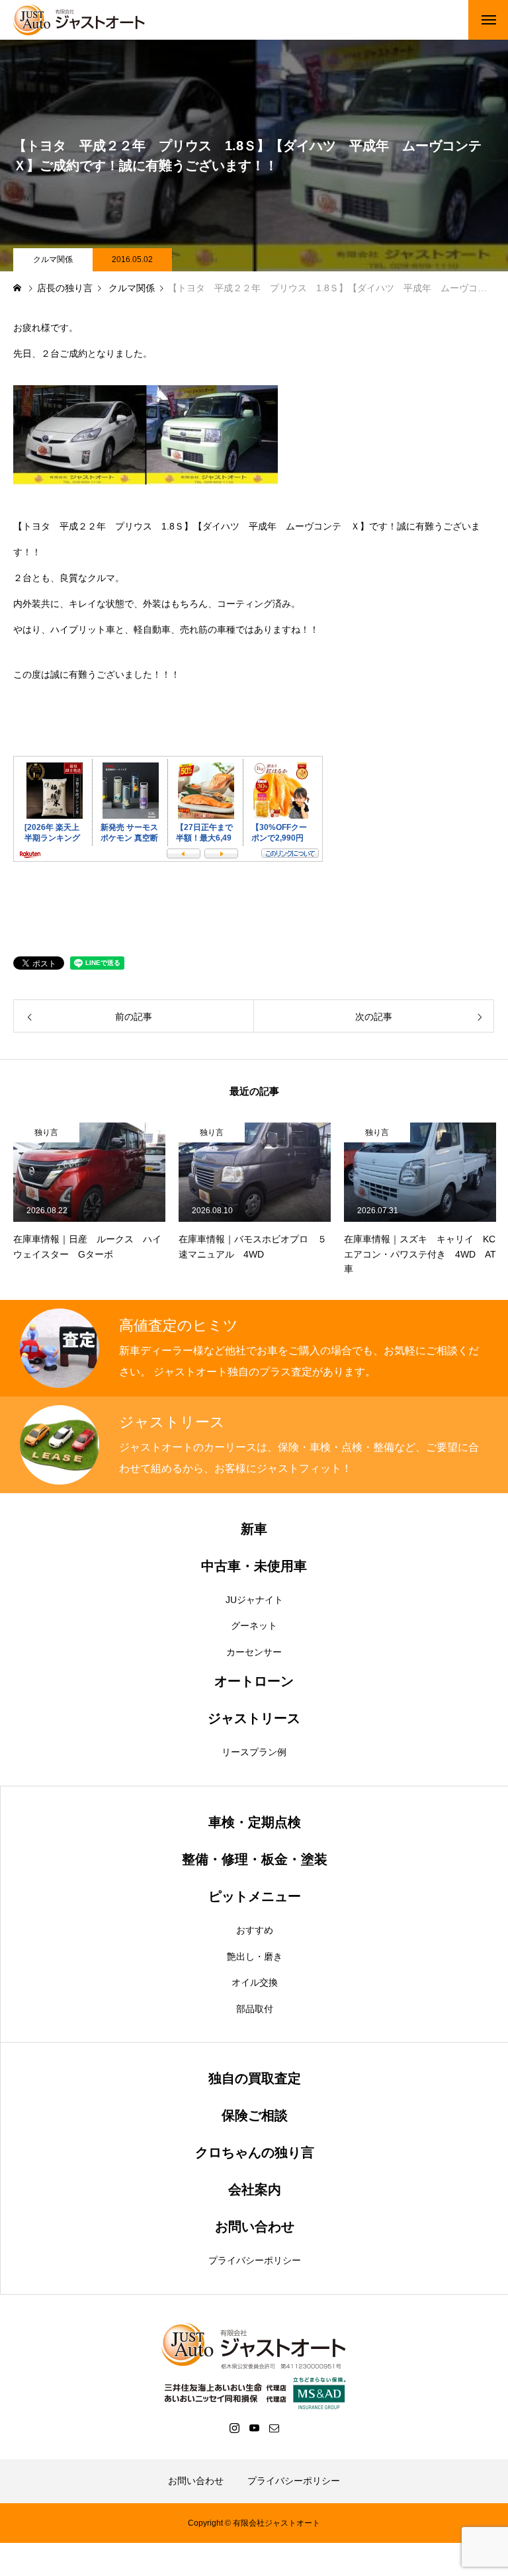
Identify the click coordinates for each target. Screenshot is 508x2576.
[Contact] (274, 2428)
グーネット (254, 1626)
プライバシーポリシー (255, 2260)
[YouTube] (254, 2428)
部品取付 (255, 2009)
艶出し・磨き (255, 1956)
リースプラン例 (254, 1752)
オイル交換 (255, 1982)
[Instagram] (234, 2428)
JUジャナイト (254, 1600)
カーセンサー (254, 1652)
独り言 (46, 1132)
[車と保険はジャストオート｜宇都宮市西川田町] (79, 20)
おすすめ (255, 1930)
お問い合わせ (196, 2481)
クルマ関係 (53, 259)
